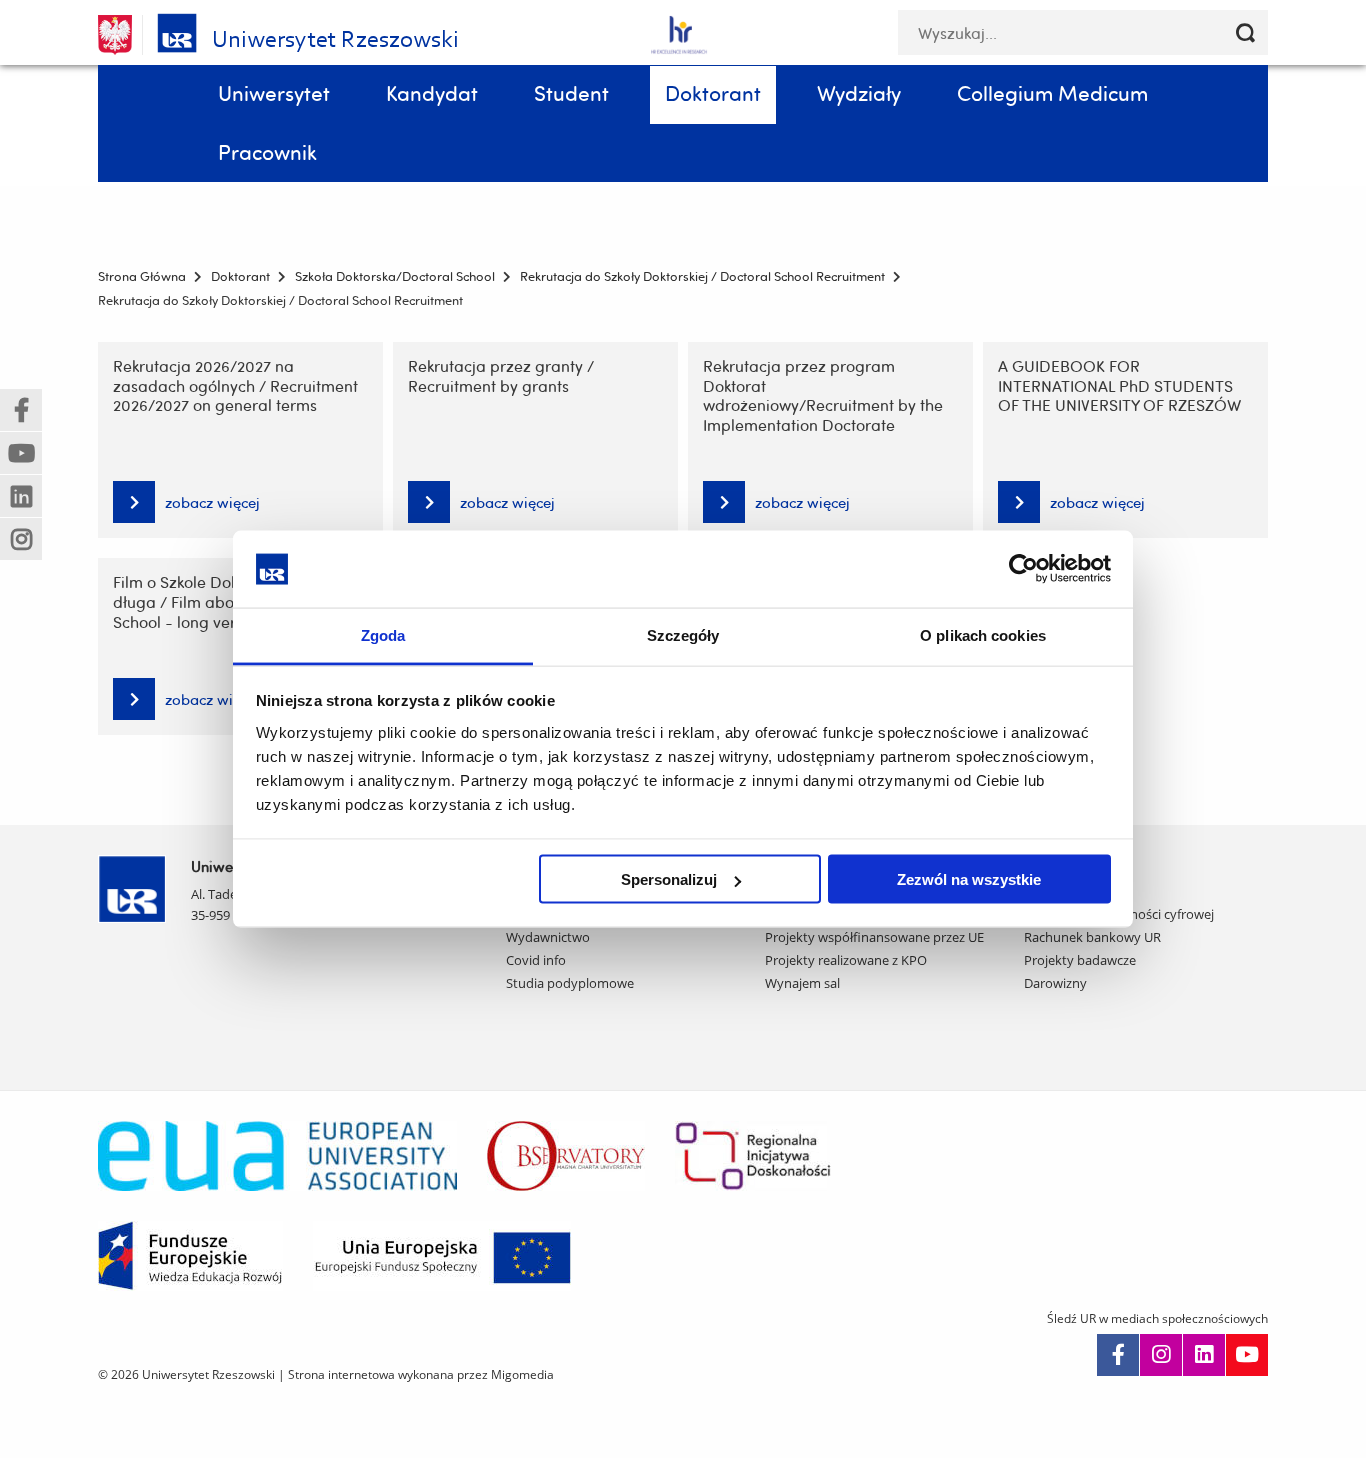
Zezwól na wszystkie (969, 879)
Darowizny (1055, 983)
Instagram (1161, 1355)
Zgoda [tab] (383, 634)
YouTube (1247, 1355)
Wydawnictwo (548, 937)
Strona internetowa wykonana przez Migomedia (421, 1374)
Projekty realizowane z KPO (846, 960)
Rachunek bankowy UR (1092, 937)
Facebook (1118, 1355)
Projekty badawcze (1080, 960)
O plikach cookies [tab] (983, 634)
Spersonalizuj (669, 879)
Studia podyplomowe (570, 983)
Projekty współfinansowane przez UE (874, 937)
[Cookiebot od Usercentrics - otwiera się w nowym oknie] (1023, 569)
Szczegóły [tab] (683, 634)
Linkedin (1204, 1355)
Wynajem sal (802, 983)
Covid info (536, 960)
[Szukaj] (1245, 32)
